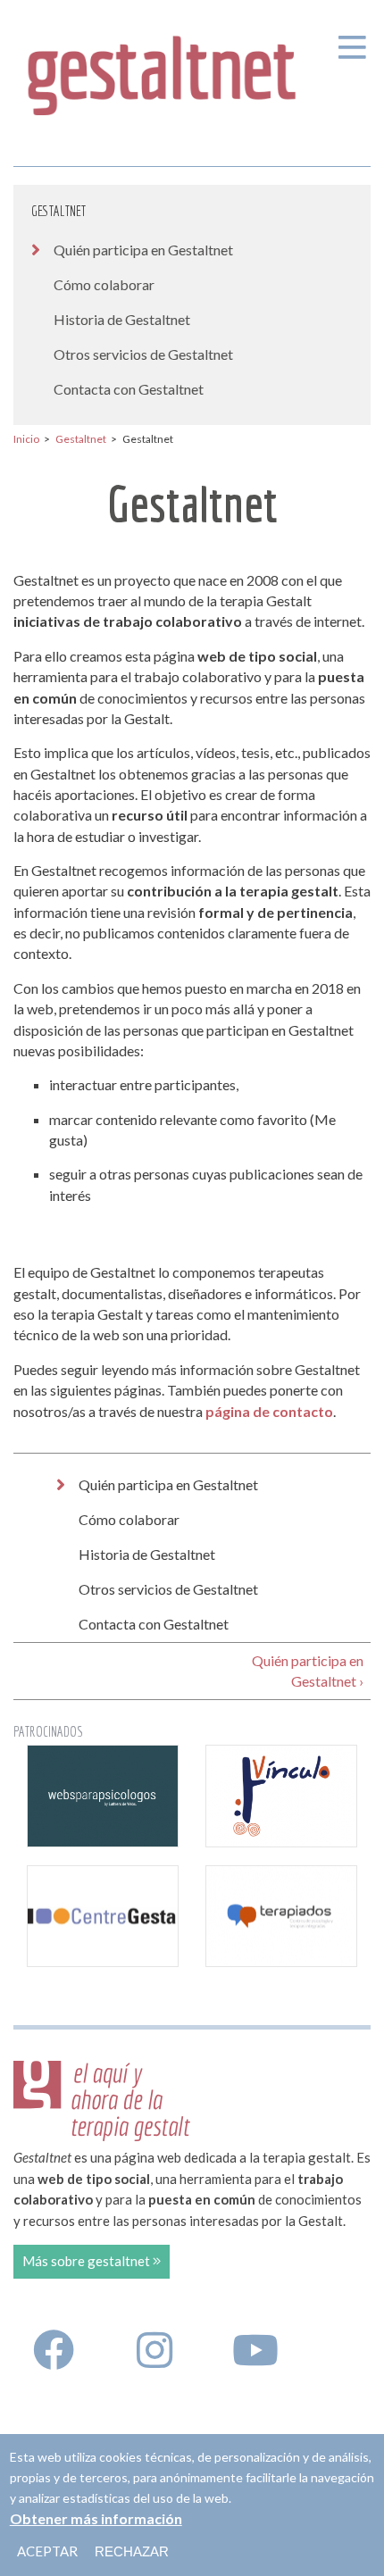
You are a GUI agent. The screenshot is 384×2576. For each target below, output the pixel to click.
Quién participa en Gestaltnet (143, 250)
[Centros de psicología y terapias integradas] (281, 1917)
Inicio (26, 439)
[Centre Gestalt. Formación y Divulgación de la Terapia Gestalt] (103, 1917)
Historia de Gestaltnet (122, 319)
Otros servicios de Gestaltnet (143, 354)
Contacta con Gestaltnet (129, 389)
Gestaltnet (58, 211)
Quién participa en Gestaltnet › (308, 1671)
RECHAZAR (132, 2551)
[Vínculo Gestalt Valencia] (281, 1796)
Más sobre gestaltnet (88, 2261)
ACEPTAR (47, 2551)
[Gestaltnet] (163, 70)
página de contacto (269, 1411)
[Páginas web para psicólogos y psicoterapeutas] (103, 1796)
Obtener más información (96, 2518)
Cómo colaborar (104, 284)
